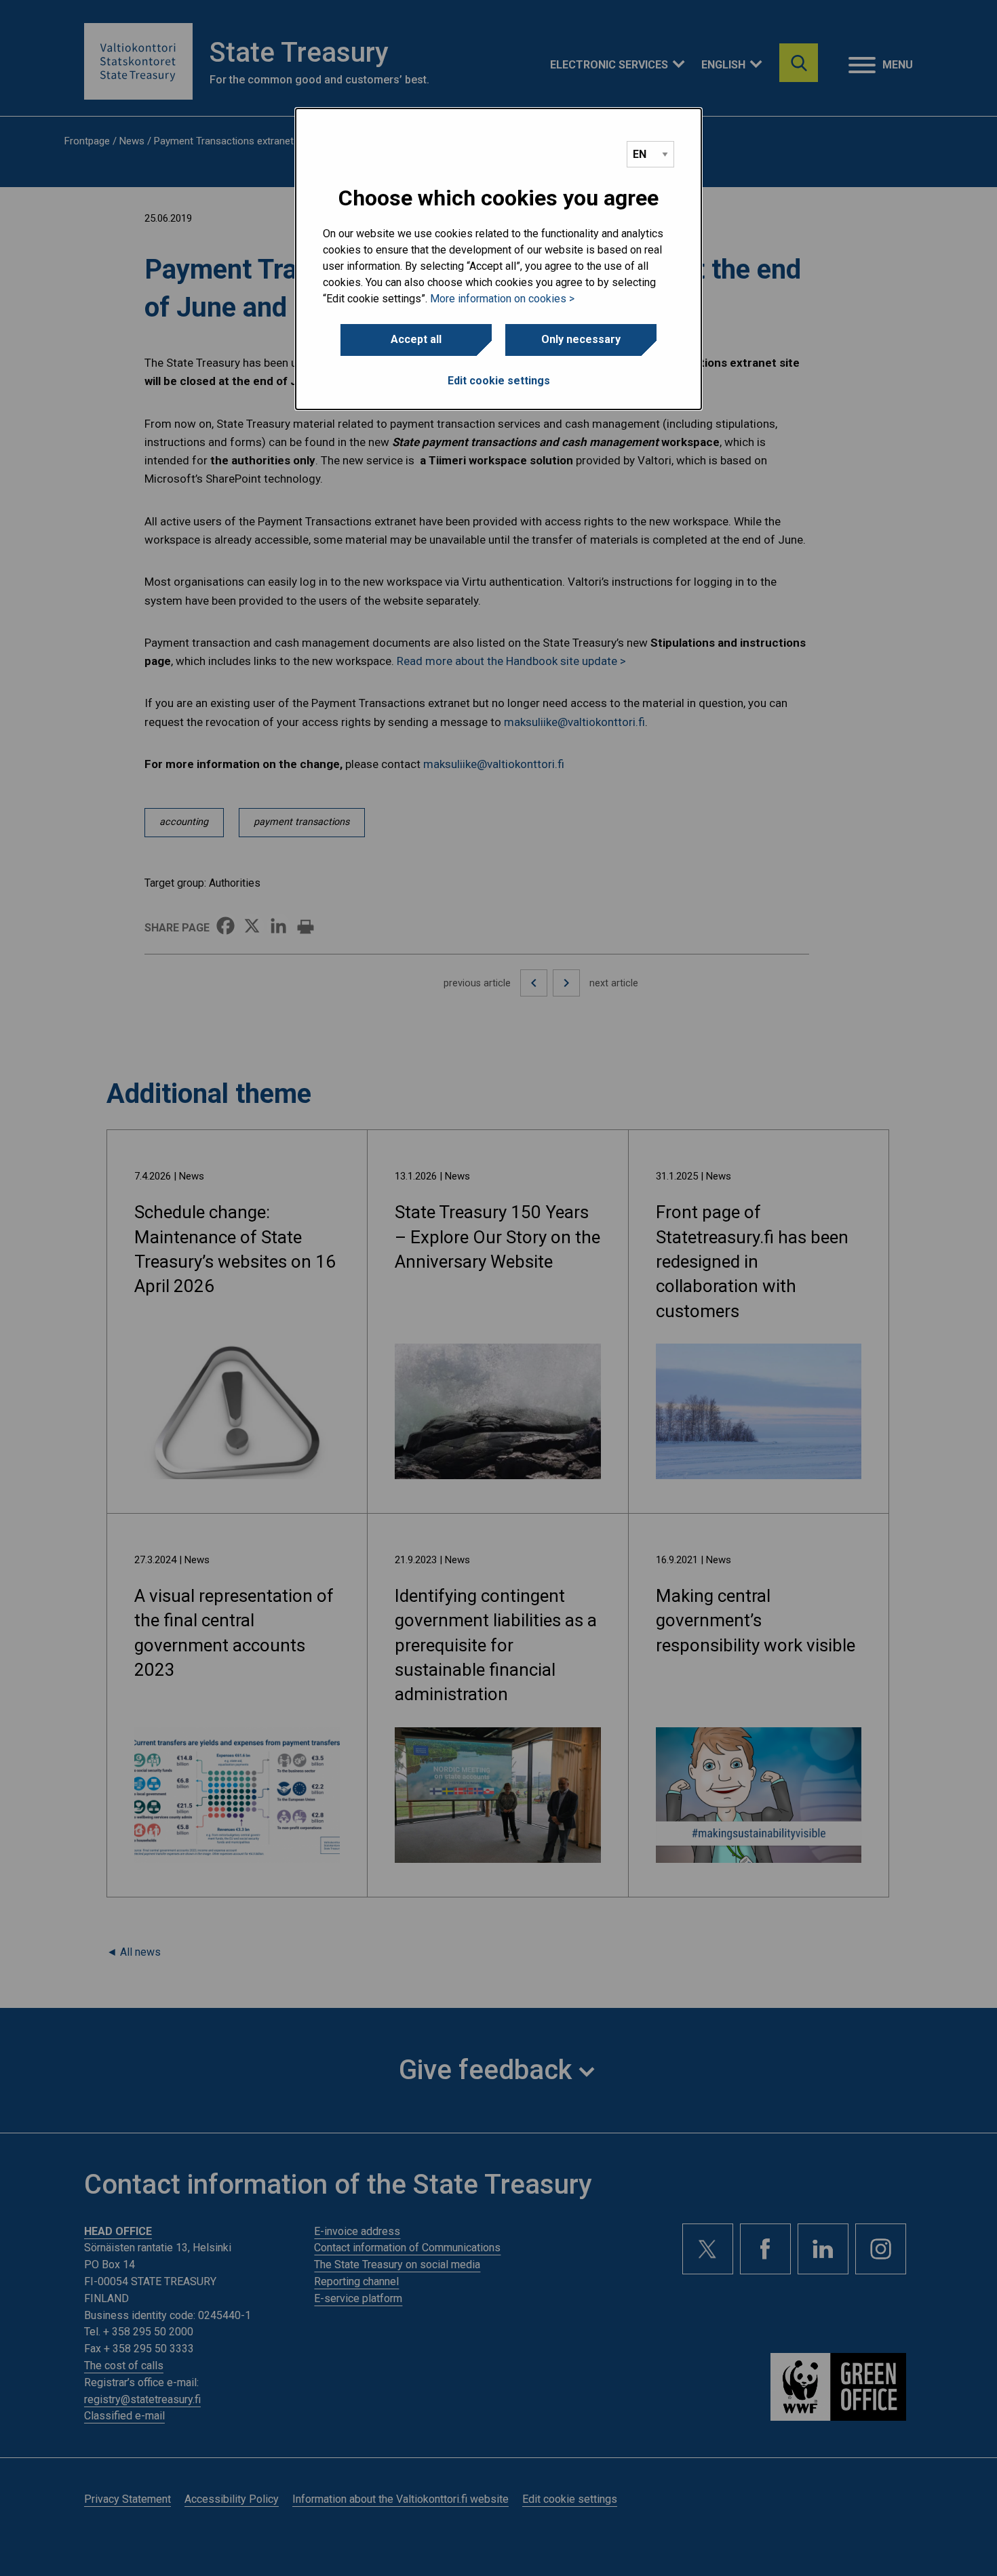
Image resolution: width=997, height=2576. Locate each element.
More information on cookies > (502, 299)
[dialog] (498, 259)
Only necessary (581, 339)
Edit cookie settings (499, 381)
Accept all (416, 339)
